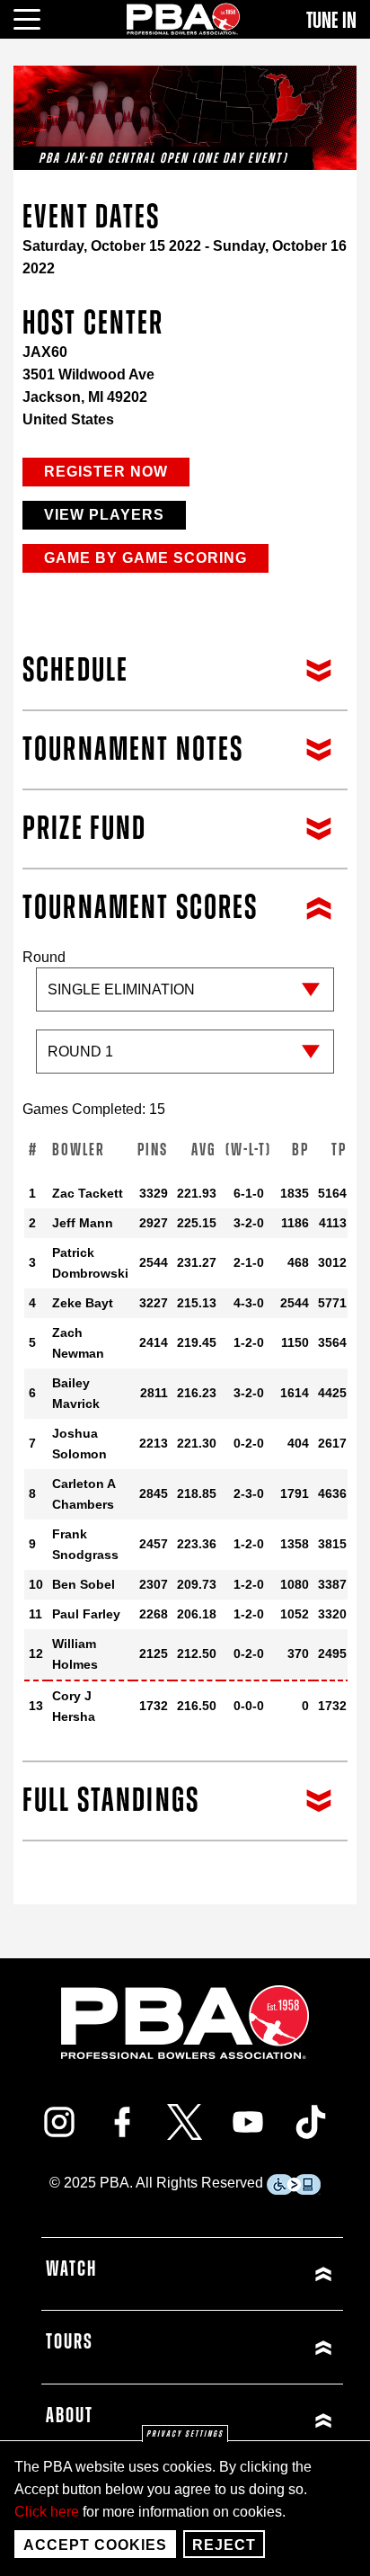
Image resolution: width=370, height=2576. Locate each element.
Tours (70, 2342)
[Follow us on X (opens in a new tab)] (185, 2122)
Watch (71, 2269)
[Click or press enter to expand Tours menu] (265, 2347)
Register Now (106, 472)
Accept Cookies (95, 2545)
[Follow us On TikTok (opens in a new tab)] (311, 2122)
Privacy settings (185, 2434)
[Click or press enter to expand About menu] (265, 2421)
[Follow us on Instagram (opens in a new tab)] (59, 2122)
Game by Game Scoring (145, 558)
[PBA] (184, 18)
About (70, 2416)
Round (44, 957)
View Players (104, 515)
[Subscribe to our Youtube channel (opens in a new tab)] (248, 2122)
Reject (224, 2545)
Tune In (331, 21)
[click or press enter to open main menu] (37, 17)
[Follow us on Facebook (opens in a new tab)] (122, 2122)
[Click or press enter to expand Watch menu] (265, 2274)
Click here (47, 2512)
